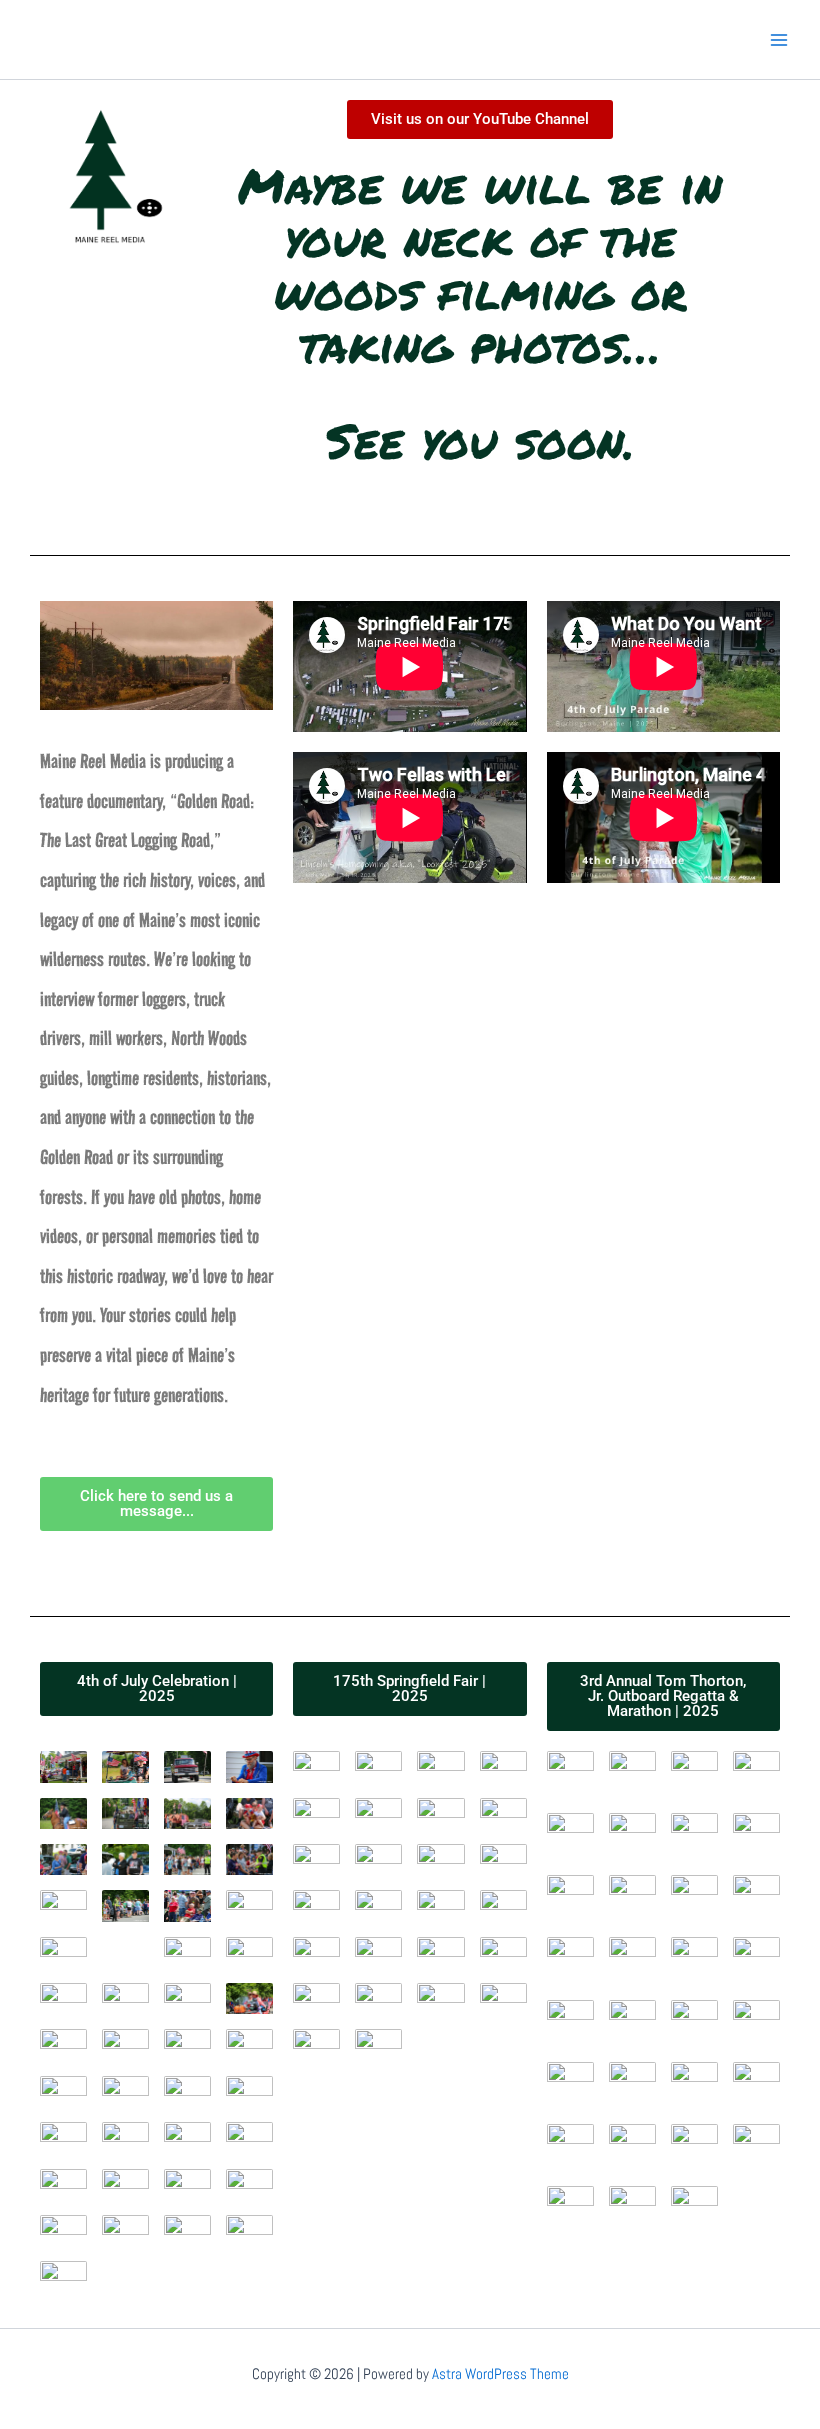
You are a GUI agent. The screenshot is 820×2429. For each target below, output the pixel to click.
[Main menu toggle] (779, 40)
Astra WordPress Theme (500, 2374)
